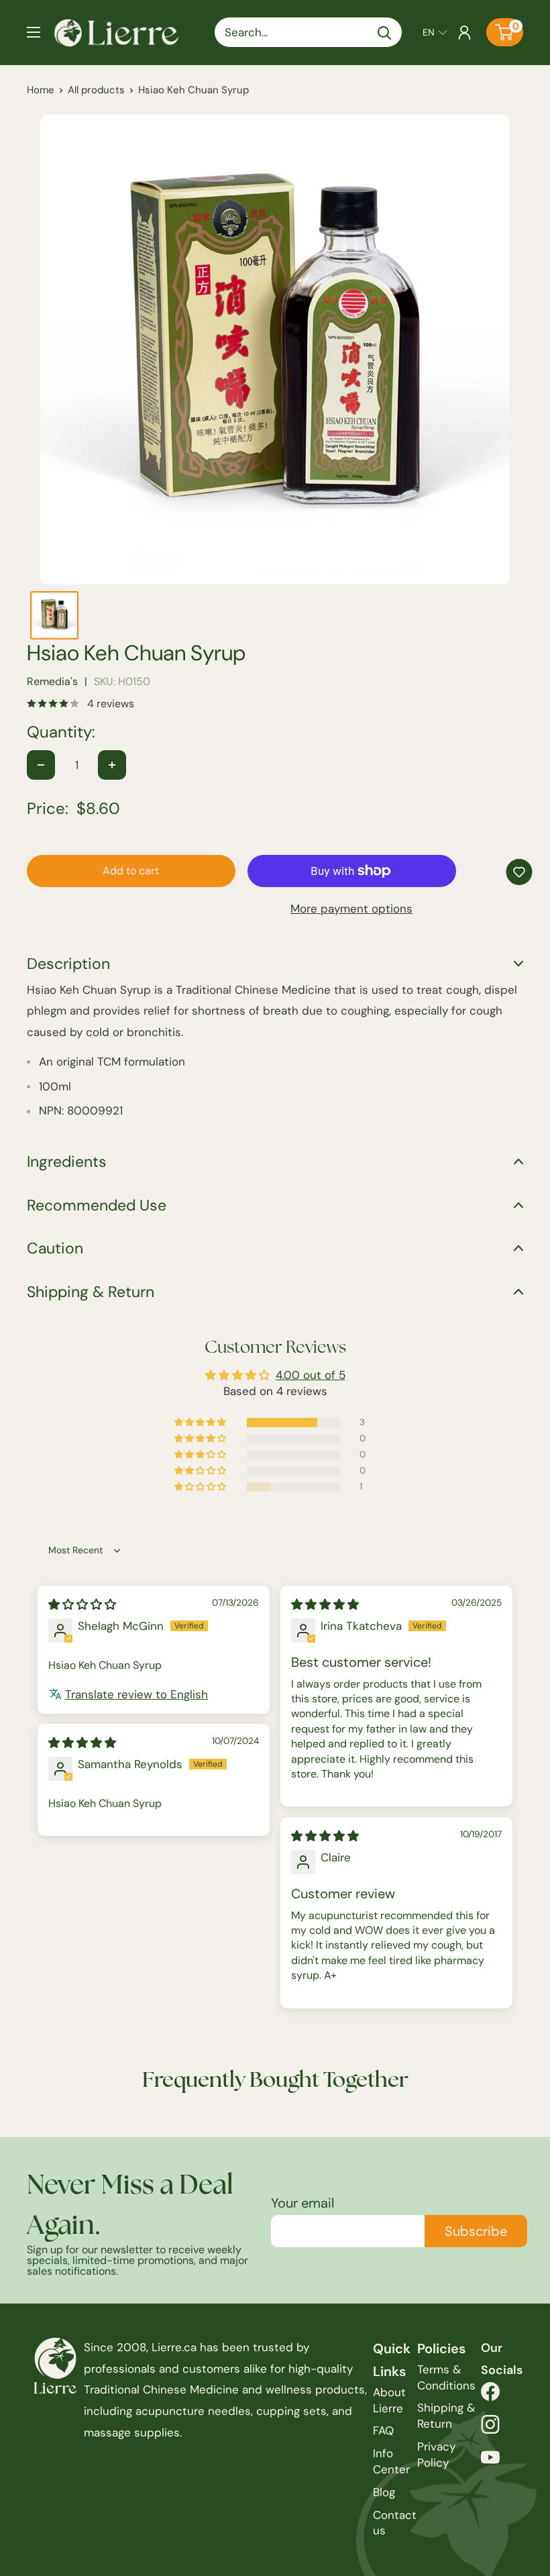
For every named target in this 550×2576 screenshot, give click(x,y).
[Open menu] (34, 32)
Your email (302, 2203)
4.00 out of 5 (311, 1375)
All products (96, 90)
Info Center (391, 2461)
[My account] (464, 32)
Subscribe (476, 2231)
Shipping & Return (446, 2416)
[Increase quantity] (112, 765)
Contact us (395, 2523)
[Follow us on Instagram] (490, 2428)
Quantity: (61, 732)
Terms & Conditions (446, 2377)
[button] (435, 32)
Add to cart (131, 871)
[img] (82, 1604)
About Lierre (389, 2400)
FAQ (383, 2430)
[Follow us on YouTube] (490, 2461)
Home (41, 90)
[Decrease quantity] (41, 765)
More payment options (351, 909)
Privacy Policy (436, 2455)
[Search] (385, 32)
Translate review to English (136, 1694)
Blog (384, 2492)
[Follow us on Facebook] (490, 2395)
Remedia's (52, 681)
